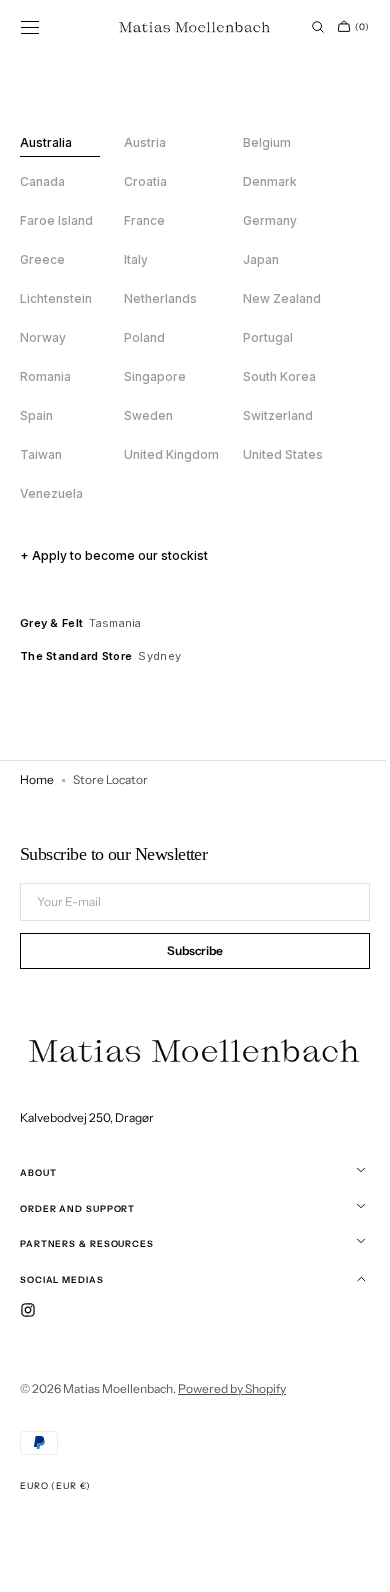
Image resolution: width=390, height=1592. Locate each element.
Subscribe (188, 953)
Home (37, 779)
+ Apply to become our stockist (114, 555)
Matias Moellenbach (118, 1388)
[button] (30, 27)
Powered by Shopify (232, 1388)
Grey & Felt (51, 623)
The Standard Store (76, 656)
